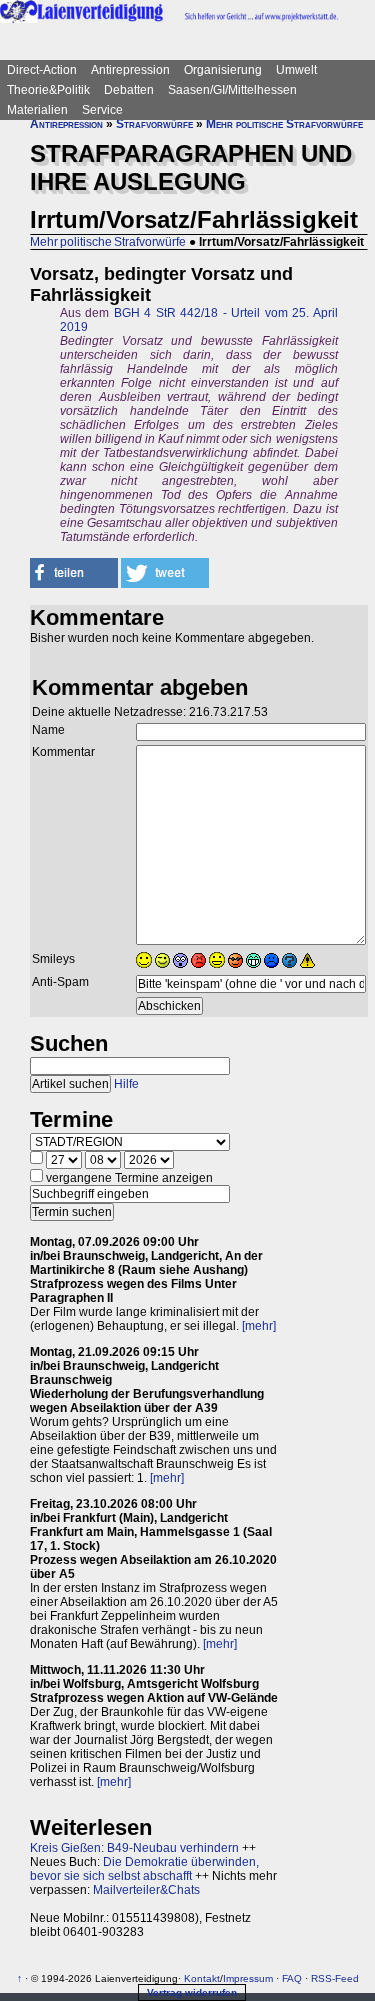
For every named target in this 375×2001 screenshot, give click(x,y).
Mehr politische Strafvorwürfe (284, 124)
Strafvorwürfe (154, 124)
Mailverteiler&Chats (146, 1890)
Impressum (248, 1978)
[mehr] (259, 1326)
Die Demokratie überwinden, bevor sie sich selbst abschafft (144, 1869)
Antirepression (130, 70)
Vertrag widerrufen (192, 1992)
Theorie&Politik (48, 90)
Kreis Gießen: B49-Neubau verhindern (134, 1848)
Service (102, 110)
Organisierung (223, 70)
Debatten (129, 90)
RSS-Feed (335, 1978)
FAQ (292, 1978)
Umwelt (296, 70)
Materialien (37, 110)
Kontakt (202, 1978)
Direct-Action (42, 70)
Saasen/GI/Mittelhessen (232, 90)
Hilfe (126, 1084)
